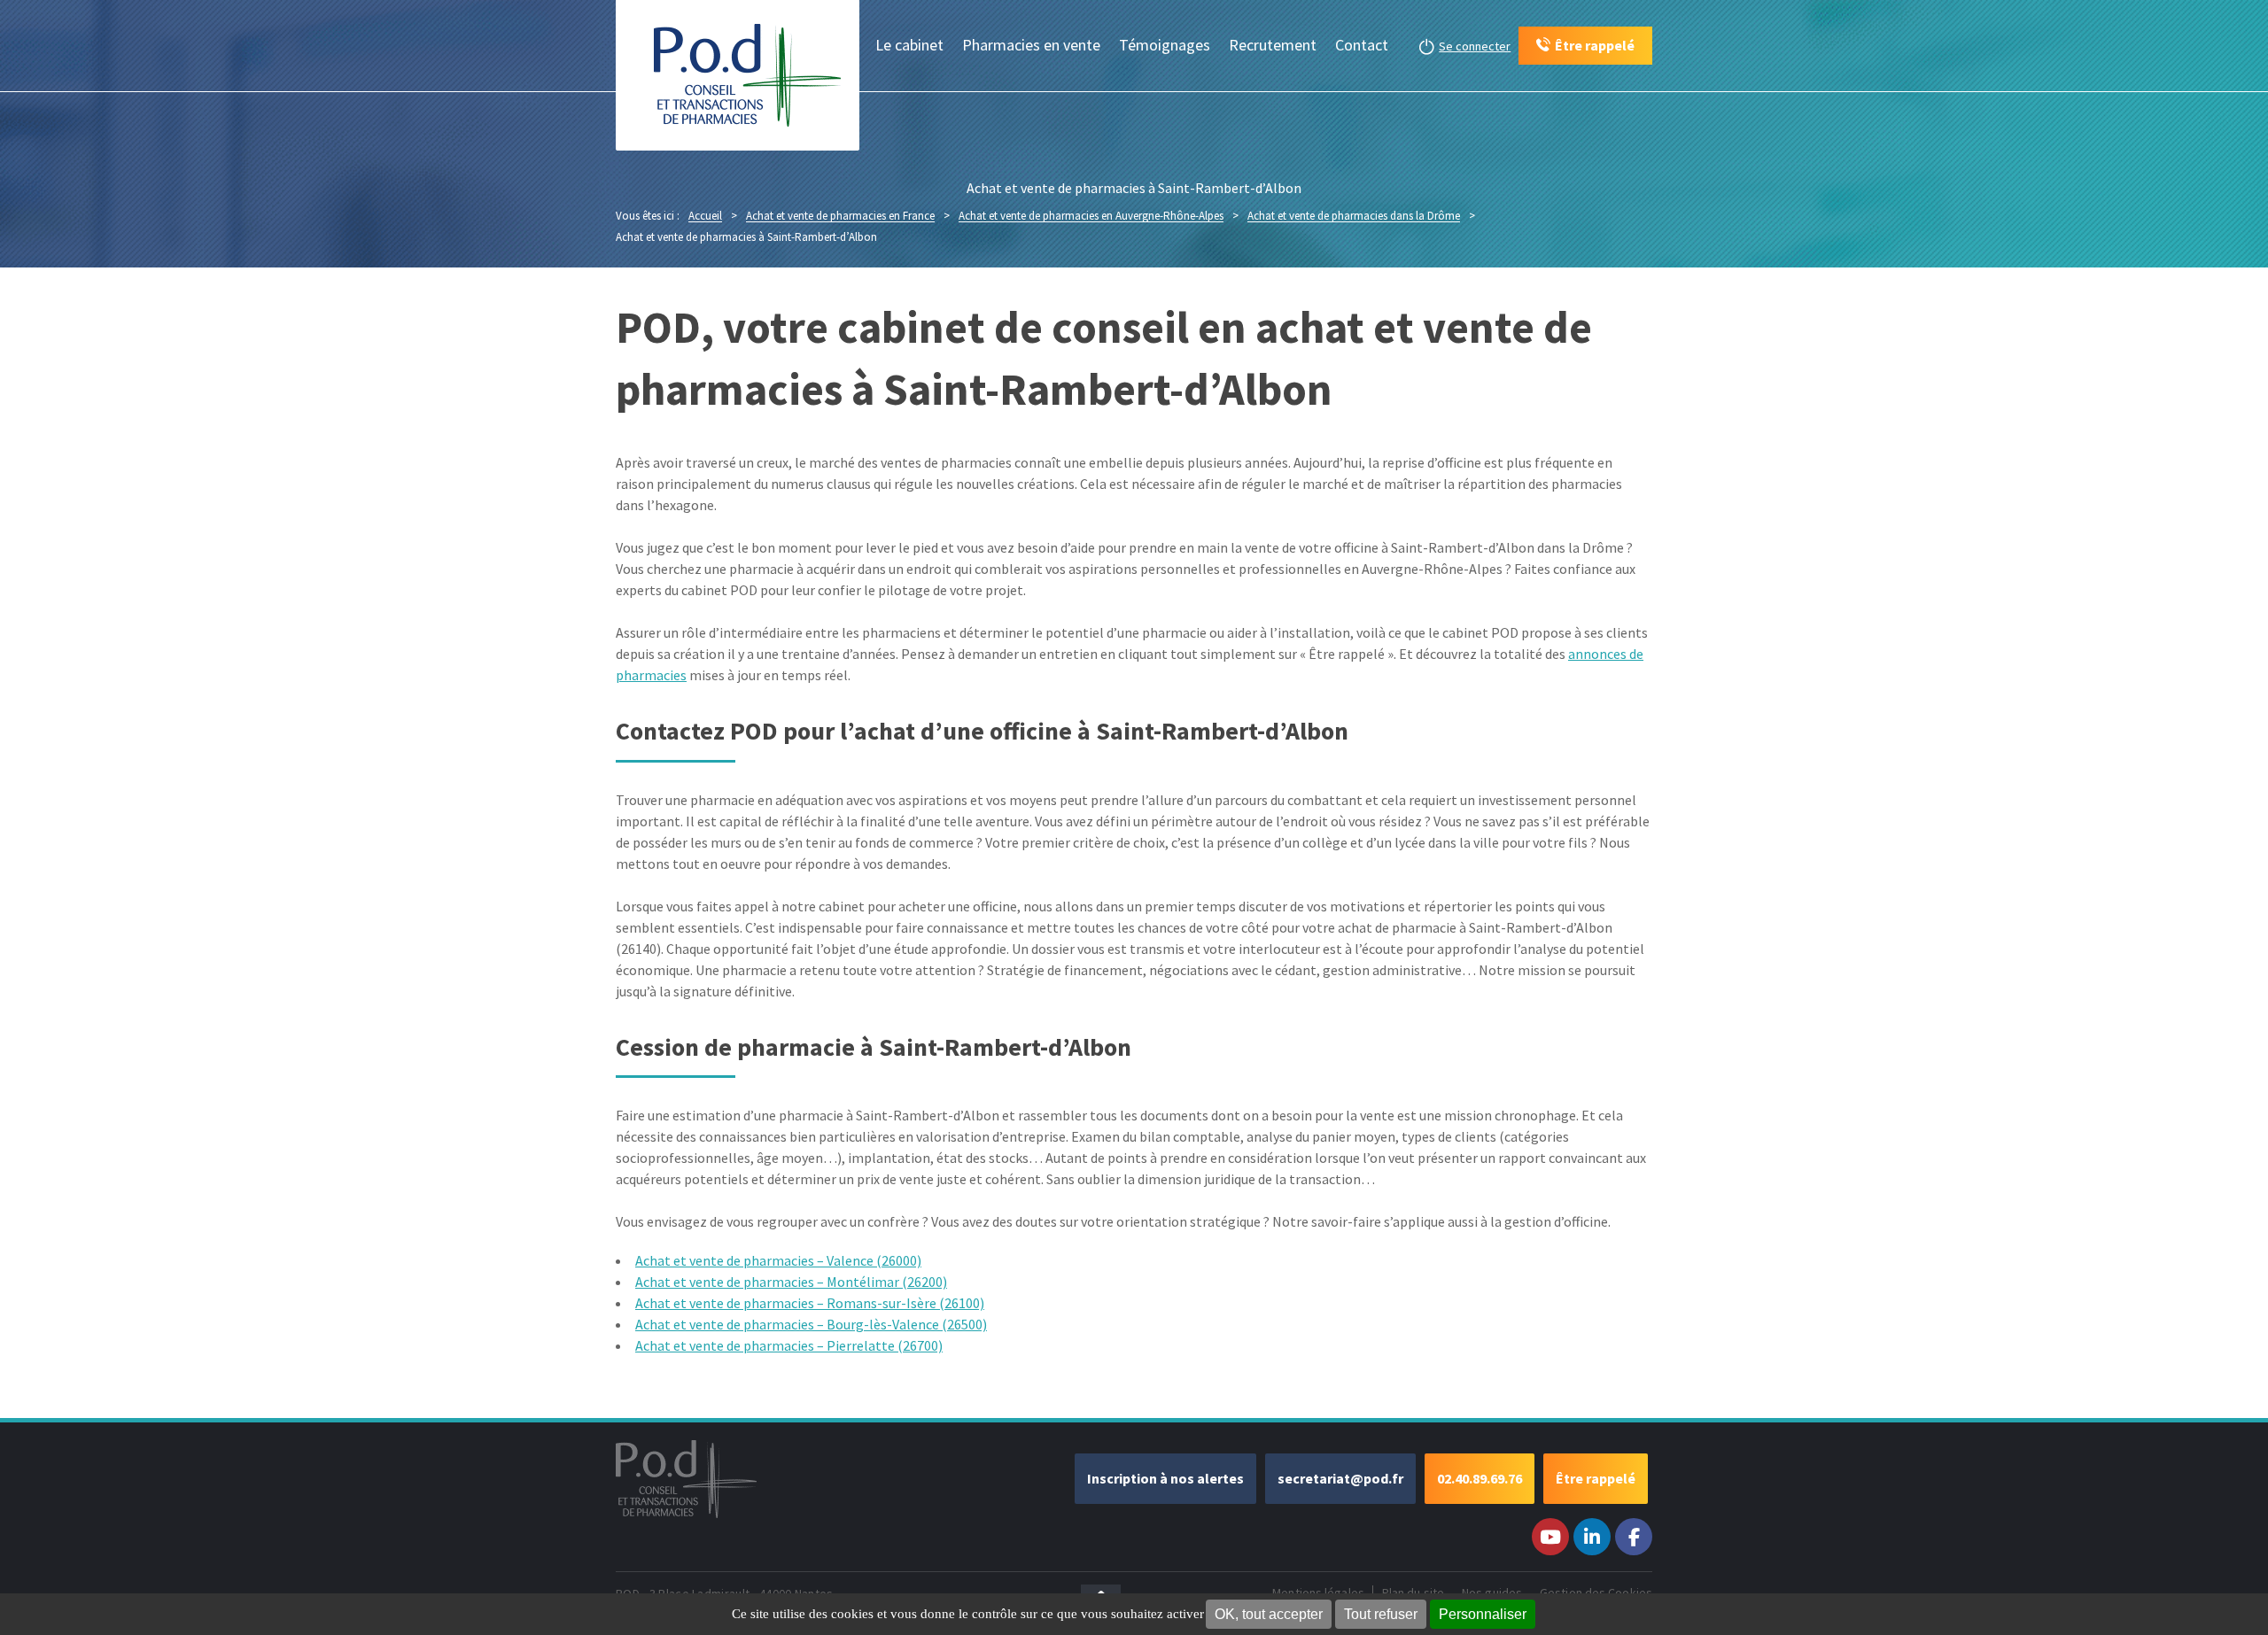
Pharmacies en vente (1031, 45)
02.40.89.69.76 (1480, 1478)
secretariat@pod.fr (1340, 1478)
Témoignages (1165, 45)
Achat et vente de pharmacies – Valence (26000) (778, 1260)
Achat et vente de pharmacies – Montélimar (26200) (791, 1282)
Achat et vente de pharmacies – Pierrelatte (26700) (789, 1345)
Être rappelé (1596, 1478)
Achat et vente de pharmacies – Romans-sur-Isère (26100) (810, 1303)
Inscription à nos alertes (1165, 1478)
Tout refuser (1381, 1614)
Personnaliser (1483, 1614)
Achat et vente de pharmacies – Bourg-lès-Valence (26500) (811, 1324)
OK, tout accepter (1269, 1614)
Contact (1362, 45)
